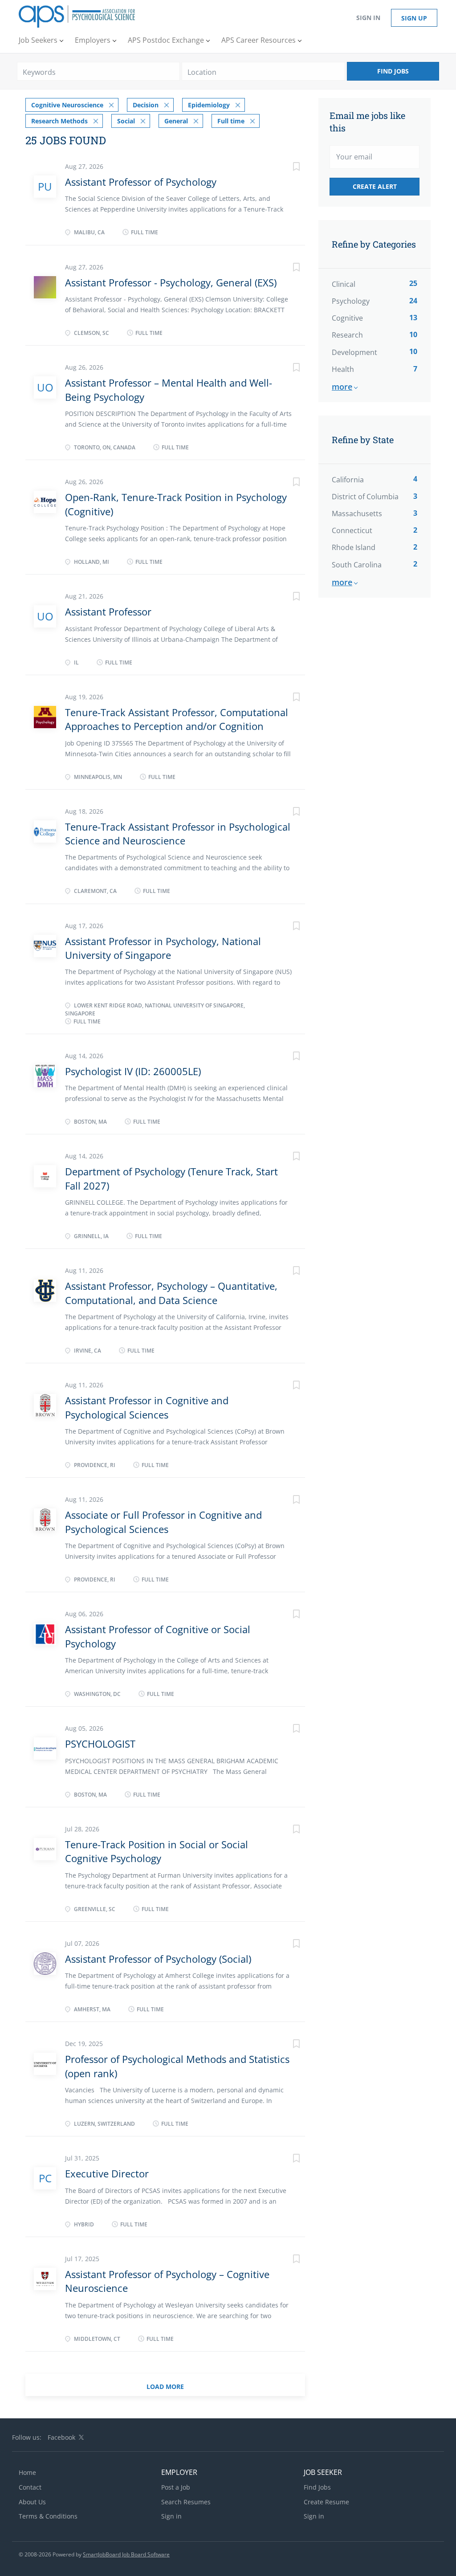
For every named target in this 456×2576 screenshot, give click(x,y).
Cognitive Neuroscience (67, 105)
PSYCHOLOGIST (100, 1744)
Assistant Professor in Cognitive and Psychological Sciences (147, 1407)
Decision (146, 105)
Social (126, 121)
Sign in (368, 18)
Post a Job (176, 2487)
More (342, 387)
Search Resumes (186, 2502)
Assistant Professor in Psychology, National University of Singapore (163, 948)
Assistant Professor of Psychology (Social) (158, 1959)
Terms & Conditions (48, 2516)
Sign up (414, 18)
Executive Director (107, 2173)
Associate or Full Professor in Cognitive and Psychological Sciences (163, 1522)
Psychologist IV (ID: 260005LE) (133, 1071)
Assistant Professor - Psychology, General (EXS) (171, 282)
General (176, 121)
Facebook (61, 2437)
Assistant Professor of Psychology (141, 182)
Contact (30, 2487)
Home (27, 2472)
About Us (32, 2502)
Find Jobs (393, 71)
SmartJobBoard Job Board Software (126, 2554)
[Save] (287, 168)
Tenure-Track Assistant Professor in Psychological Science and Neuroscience (178, 834)
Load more (165, 2386)
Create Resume (326, 2502)
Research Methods (59, 121)
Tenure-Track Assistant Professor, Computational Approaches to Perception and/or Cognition (177, 719)
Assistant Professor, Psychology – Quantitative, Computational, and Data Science (171, 1293)
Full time (231, 121)
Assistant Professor (108, 611)
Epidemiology (209, 105)
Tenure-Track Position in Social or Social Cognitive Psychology (157, 1851)
